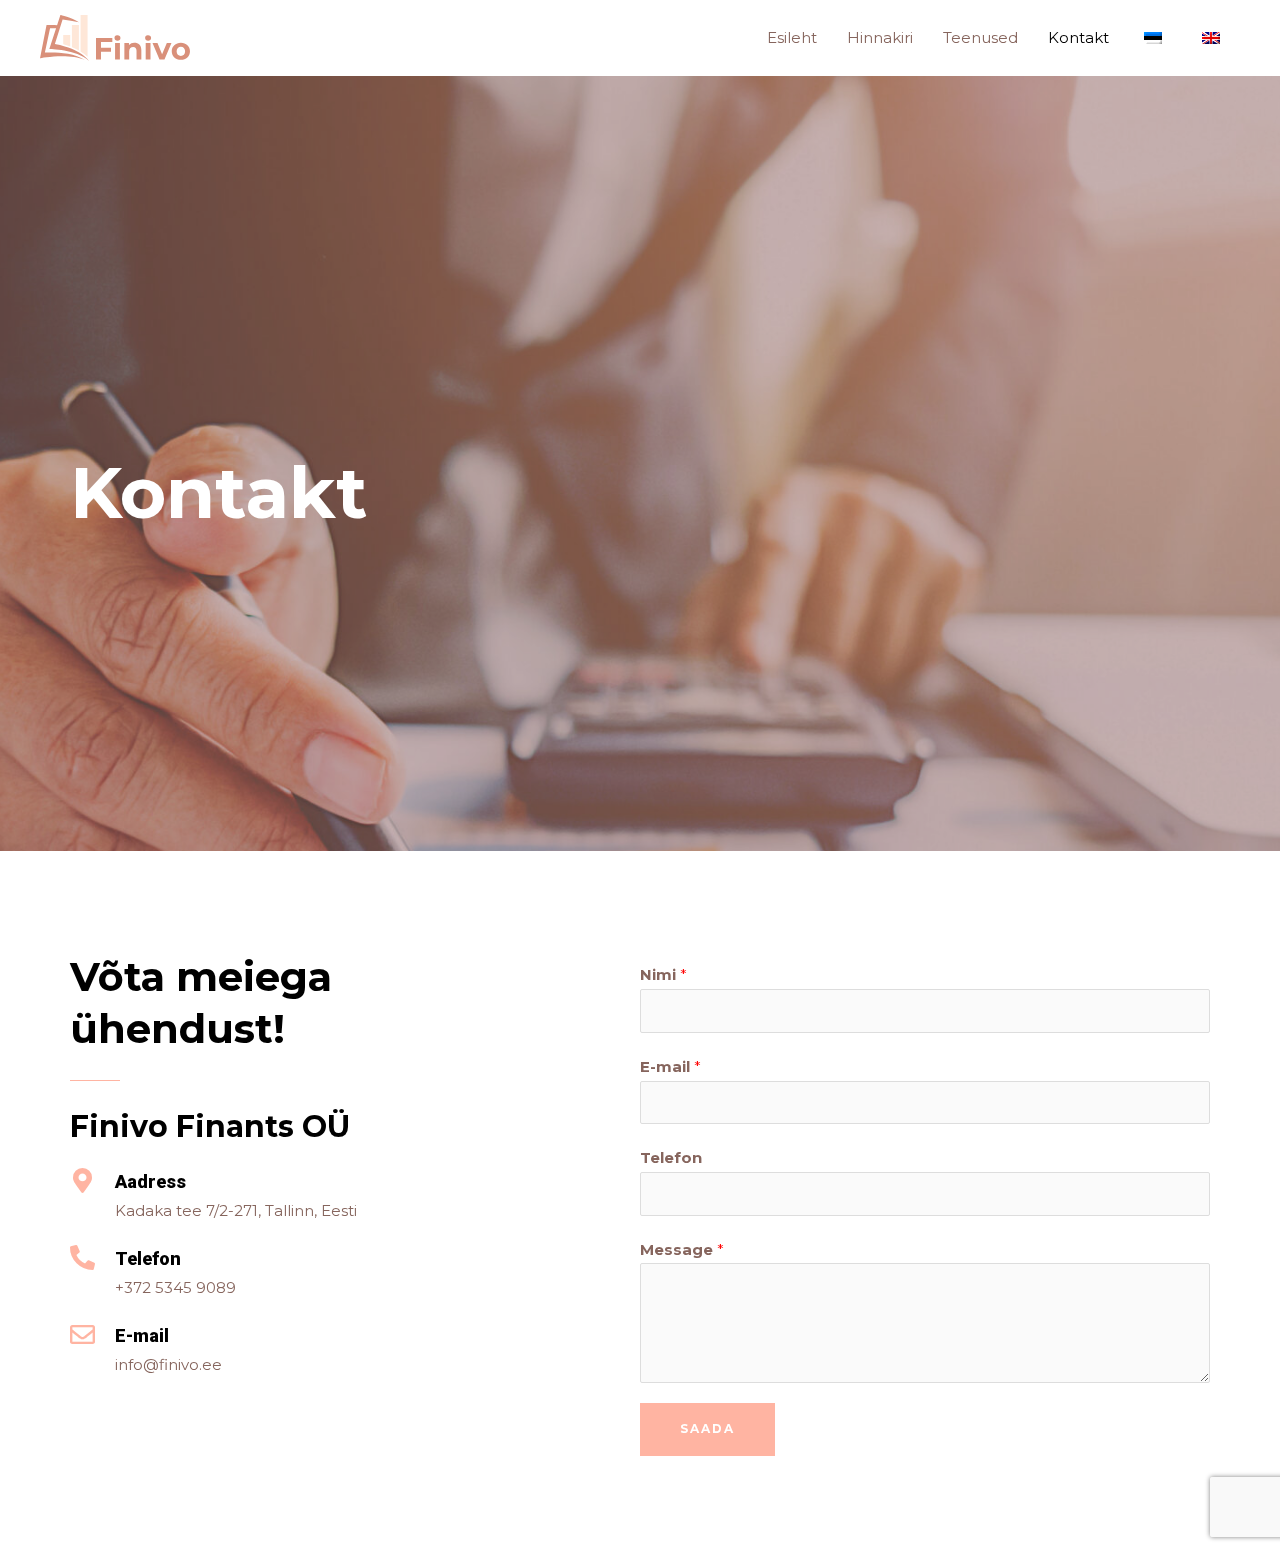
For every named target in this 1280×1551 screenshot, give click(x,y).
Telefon (671, 1157)
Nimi (663, 974)
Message (682, 1249)
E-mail (670, 1066)
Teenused (980, 37)
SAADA (707, 1428)
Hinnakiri (880, 37)
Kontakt (1078, 37)
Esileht (792, 37)
